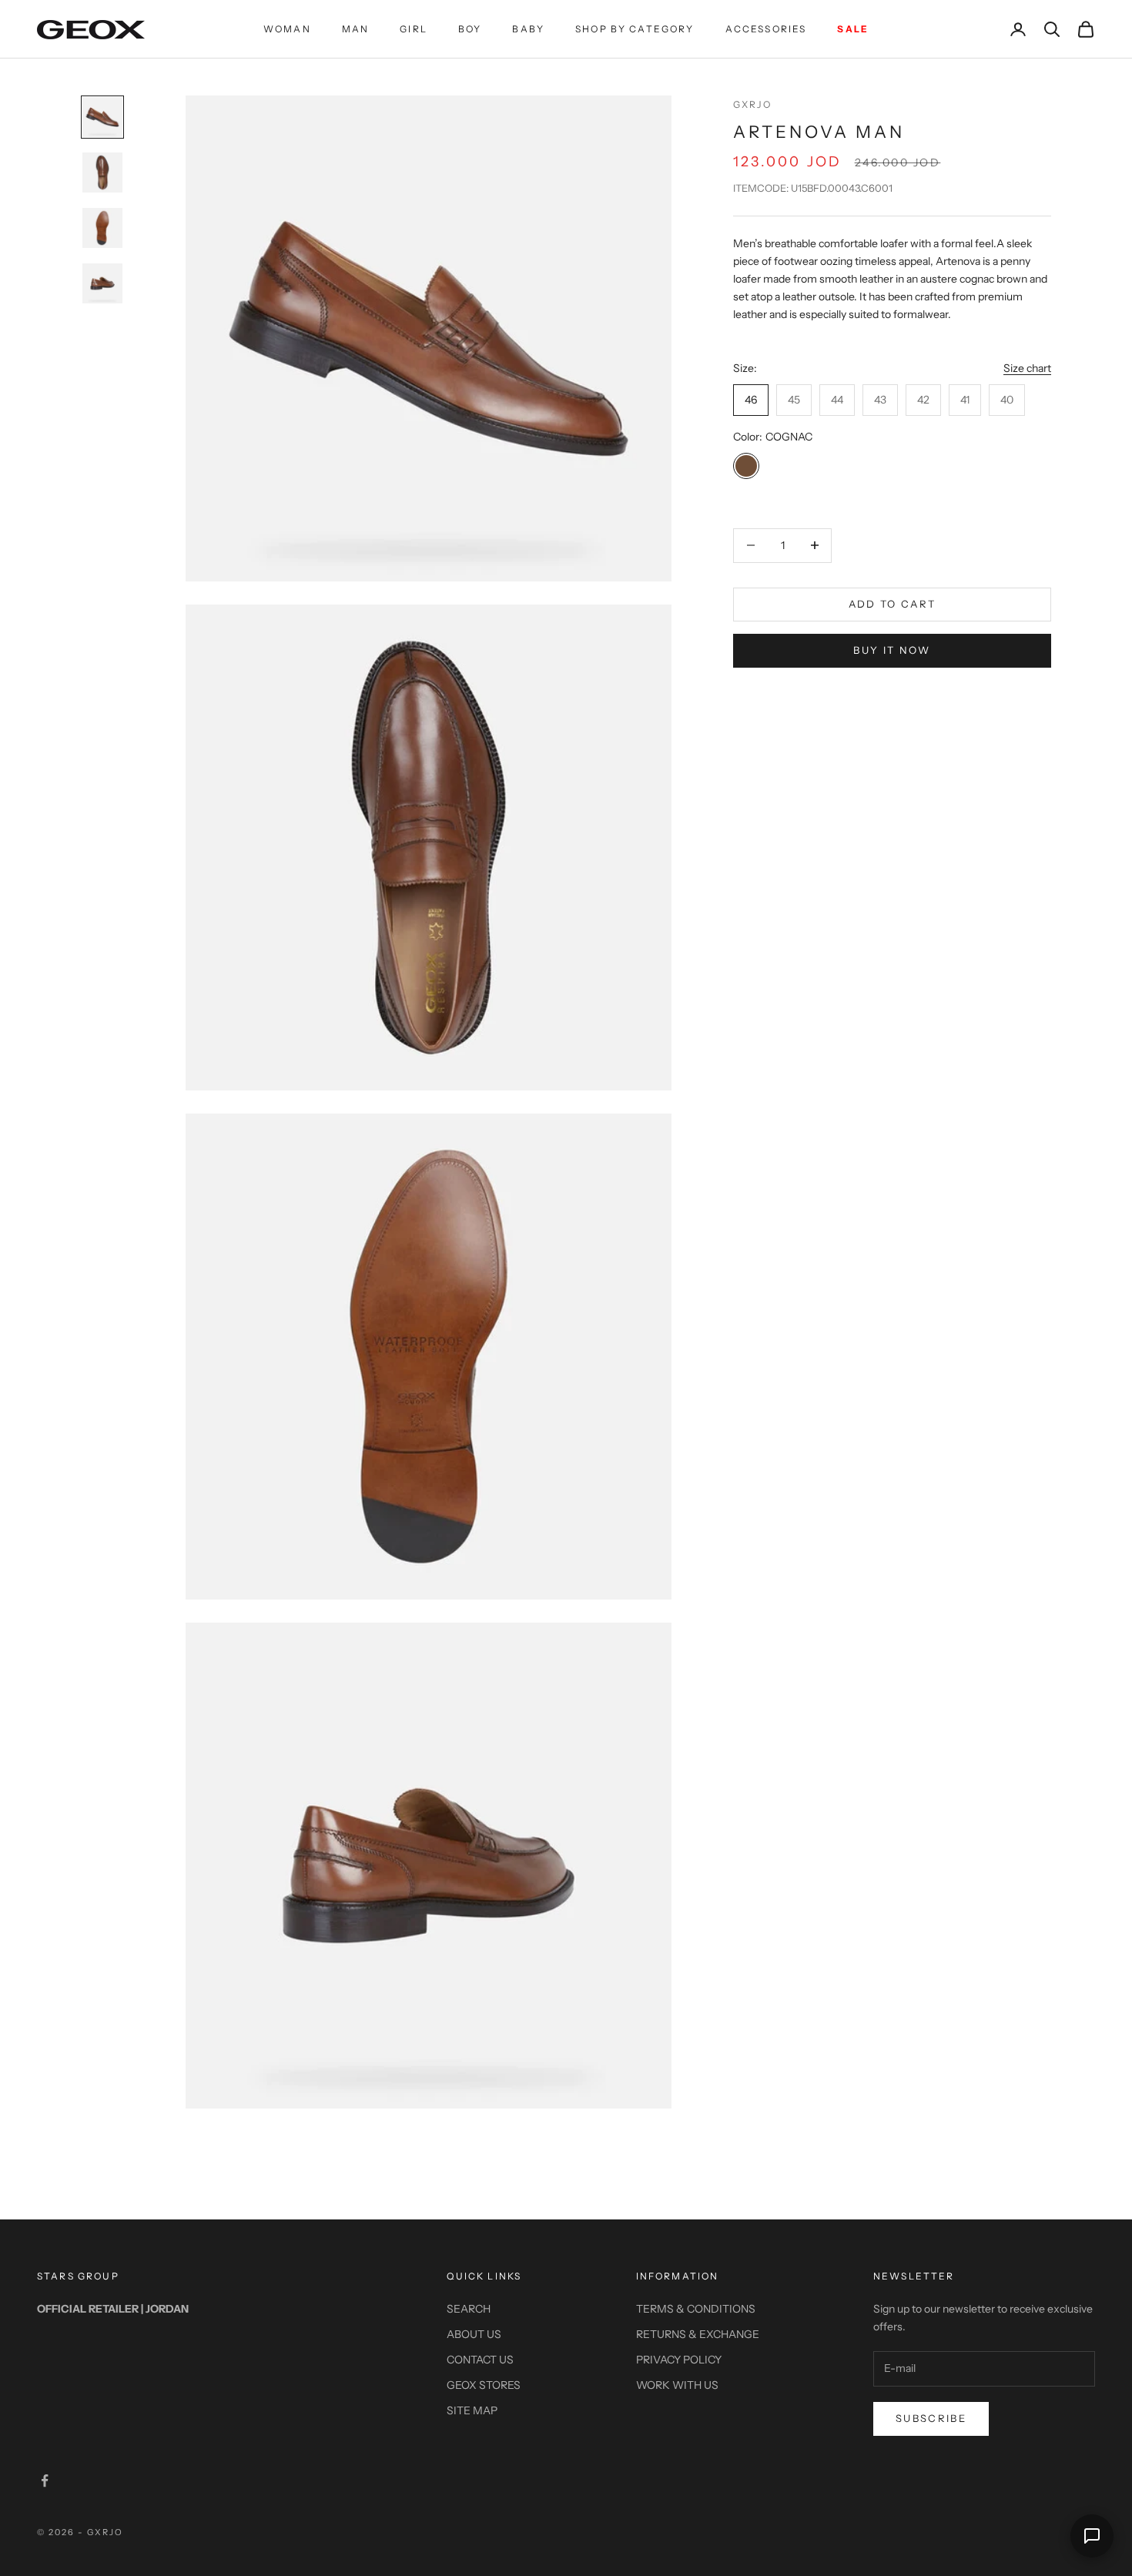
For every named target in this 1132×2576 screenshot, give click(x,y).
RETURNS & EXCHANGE (698, 2334)
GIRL (414, 29)
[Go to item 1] (102, 117)
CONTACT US (480, 2360)
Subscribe (931, 2418)
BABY (528, 29)
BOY (470, 29)
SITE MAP (472, 2410)
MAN (355, 29)
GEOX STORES (484, 2385)
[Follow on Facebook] (45, 2481)
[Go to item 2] (102, 173)
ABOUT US (474, 2334)
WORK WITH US (677, 2385)
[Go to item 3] (102, 228)
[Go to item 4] (102, 283)
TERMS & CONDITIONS (696, 2309)
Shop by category (635, 29)
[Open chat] (1092, 2536)
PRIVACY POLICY (679, 2360)
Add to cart (893, 604)
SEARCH (469, 2309)
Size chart (1027, 369)
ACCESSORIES (766, 29)
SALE (853, 29)
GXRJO (752, 104)
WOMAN (287, 29)
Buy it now (892, 651)
